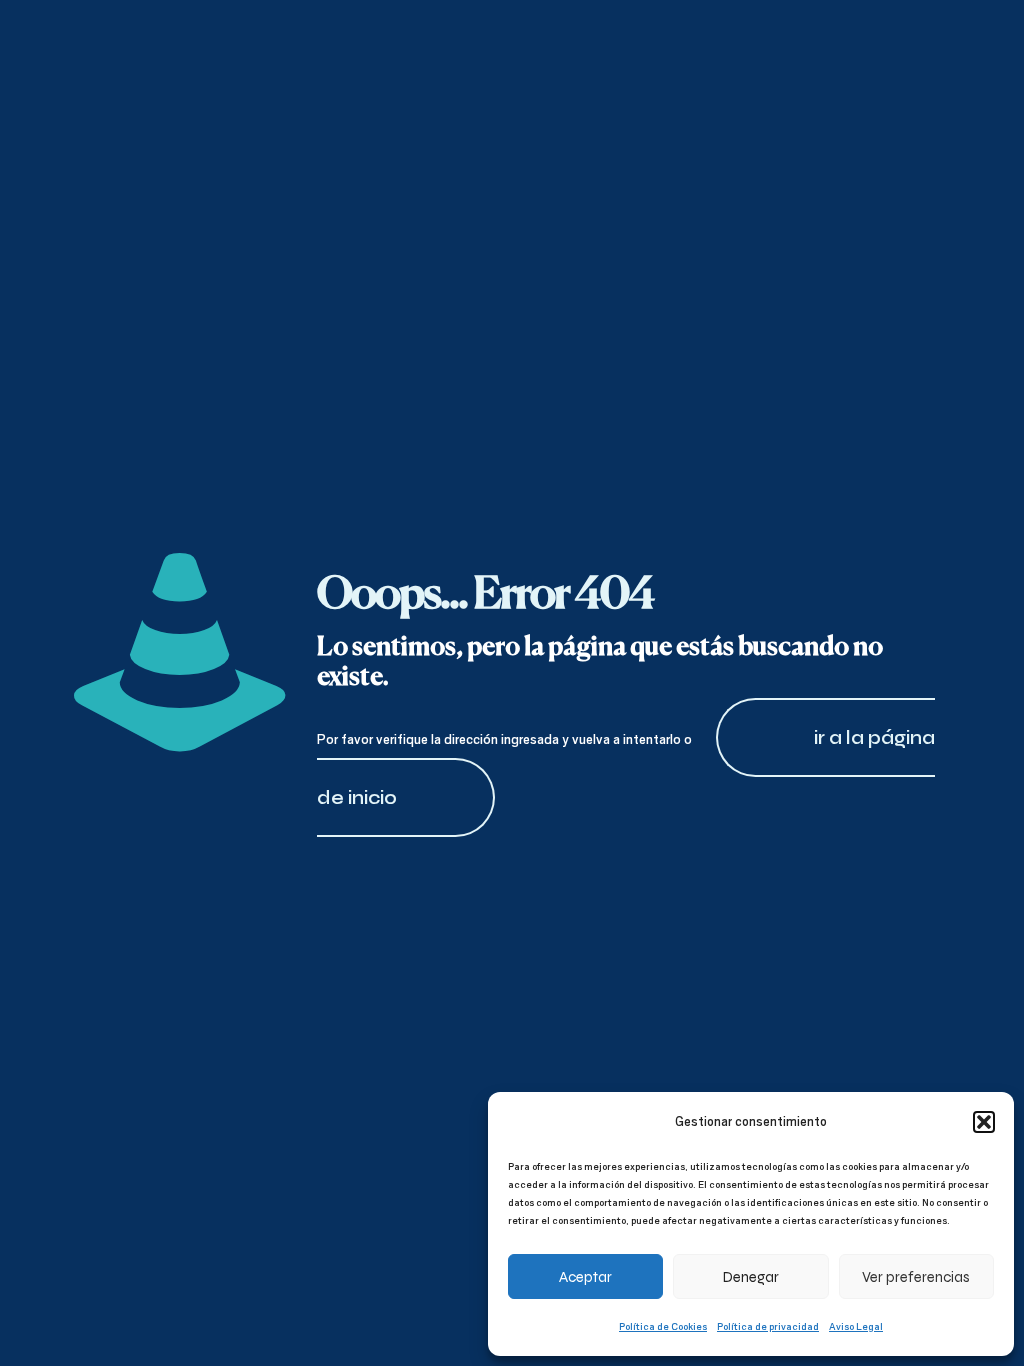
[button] (984, 1122)
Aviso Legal (856, 1326)
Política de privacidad (768, 1326)
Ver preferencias (916, 1277)
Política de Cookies (663, 1326)
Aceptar (585, 1277)
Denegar (751, 1277)
